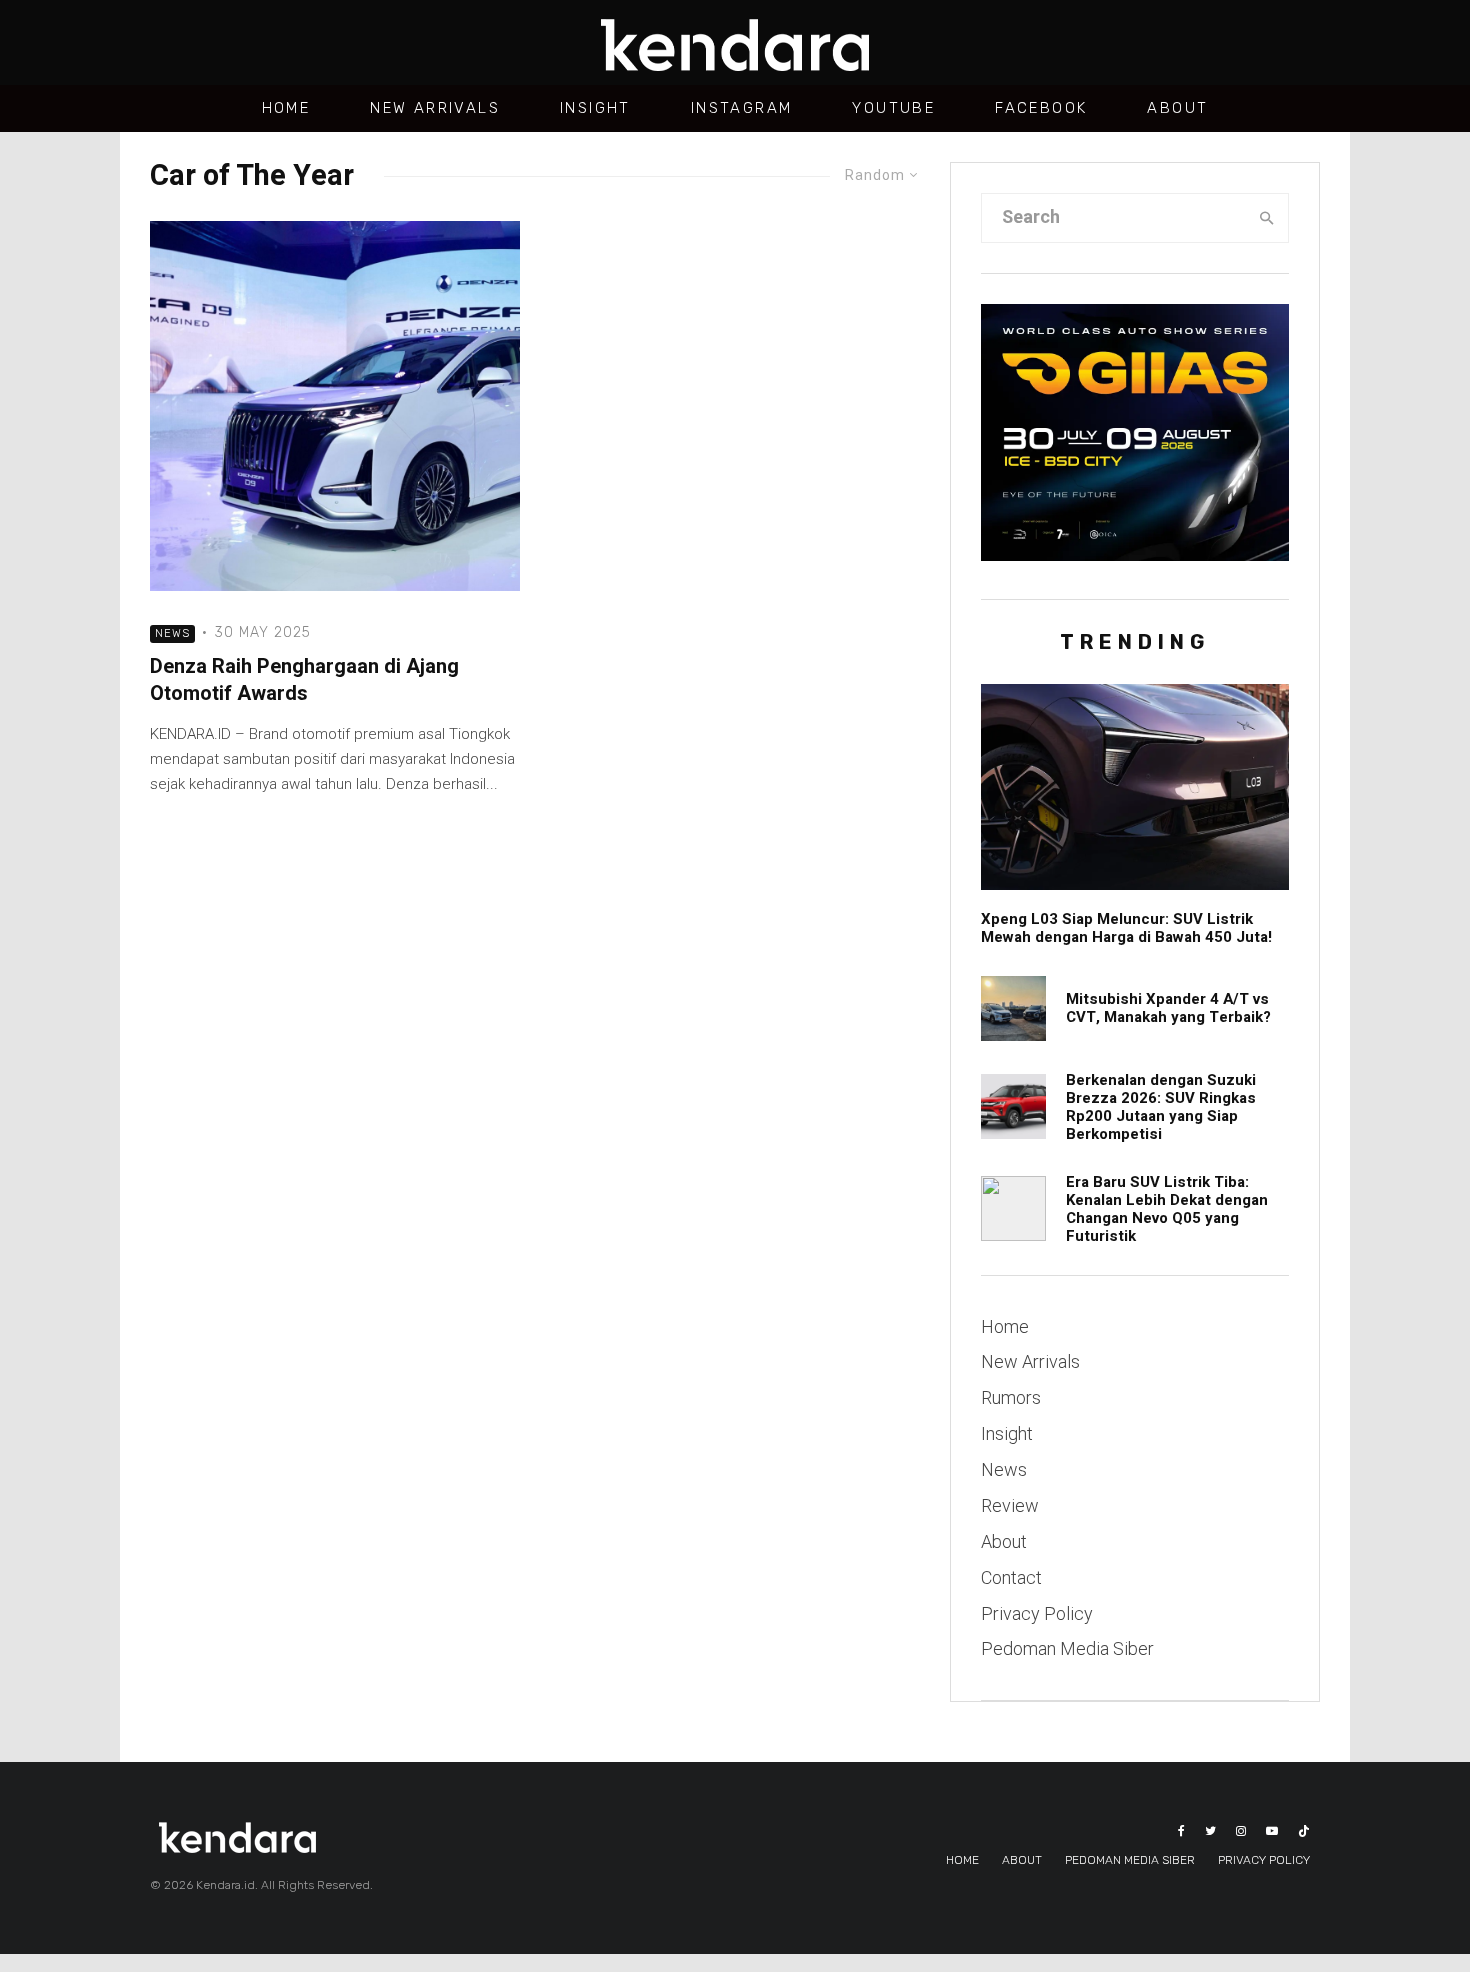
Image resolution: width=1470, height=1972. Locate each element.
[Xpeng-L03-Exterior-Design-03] (1135, 786)
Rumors (1011, 1397)
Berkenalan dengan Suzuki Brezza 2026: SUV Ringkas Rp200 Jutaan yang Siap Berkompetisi (1161, 1107)
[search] (1267, 218)
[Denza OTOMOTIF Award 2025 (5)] (335, 406)
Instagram (742, 108)
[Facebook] (1181, 1831)
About (1177, 108)
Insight (595, 108)
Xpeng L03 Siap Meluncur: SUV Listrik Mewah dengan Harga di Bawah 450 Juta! (1126, 928)
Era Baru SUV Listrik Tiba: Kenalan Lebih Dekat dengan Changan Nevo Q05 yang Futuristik (1167, 1209)
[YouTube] (1272, 1831)
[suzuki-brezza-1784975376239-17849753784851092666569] (1013, 1106)
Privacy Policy (1037, 1613)
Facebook (1041, 108)
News (172, 633)
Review (1010, 1505)
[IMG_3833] (1013, 1208)
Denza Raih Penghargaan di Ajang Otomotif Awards (304, 680)
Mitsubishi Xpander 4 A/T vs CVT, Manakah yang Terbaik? (1168, 1008)
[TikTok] (1304, 1831)
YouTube (893, 108)
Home (286, 108)
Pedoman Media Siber (1067, 1648)
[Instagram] (1241, 1831)
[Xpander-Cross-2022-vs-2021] (1013, 1008)
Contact (1011, 1577)
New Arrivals (435, 108)
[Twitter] (1210, 1831)
